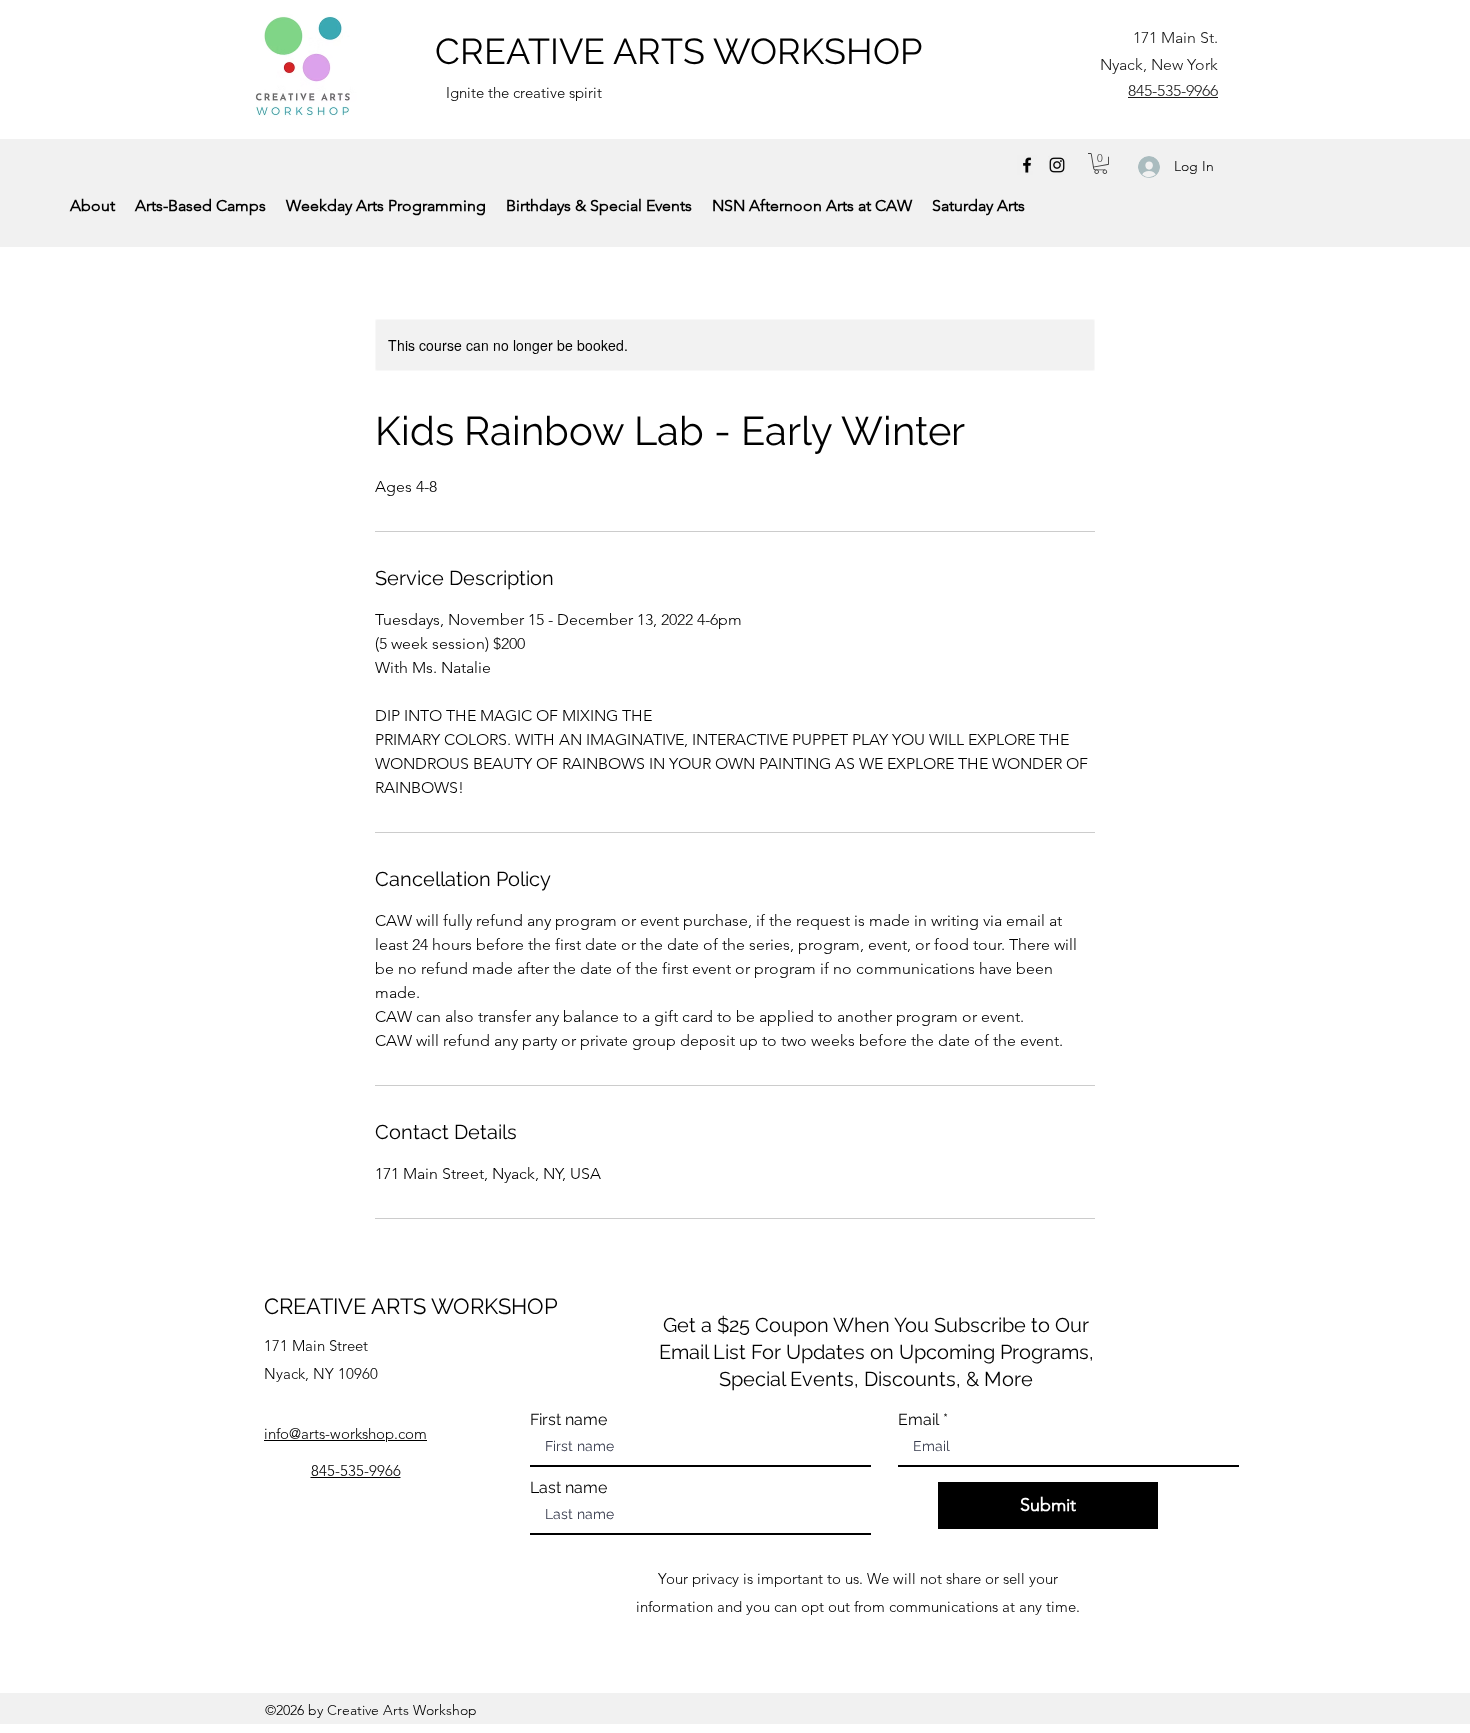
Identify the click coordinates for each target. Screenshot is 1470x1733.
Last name (568, 1488)
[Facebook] (1027, 165)
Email (918, 1420)
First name (568, 1420)
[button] (1100, 163)
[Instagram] (1057, 165)
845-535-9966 (1173, 90)
